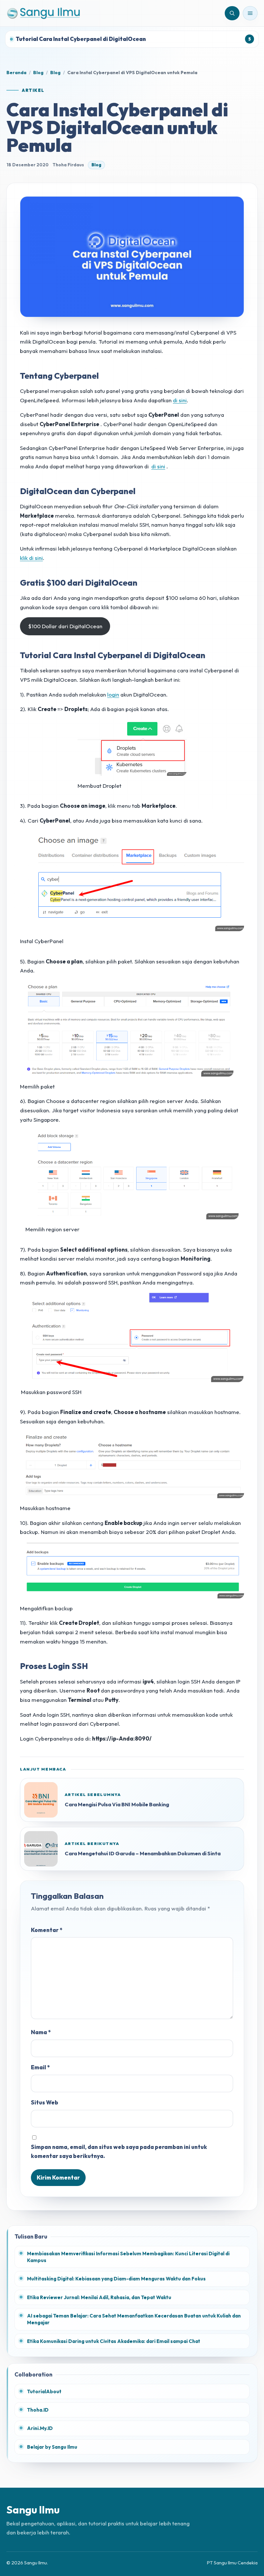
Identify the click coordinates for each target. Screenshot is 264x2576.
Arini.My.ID (40, 2428)
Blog (38, 73)
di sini (180, 400)
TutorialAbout (44, 2391)
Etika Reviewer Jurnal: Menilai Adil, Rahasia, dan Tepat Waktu (99, 2297)
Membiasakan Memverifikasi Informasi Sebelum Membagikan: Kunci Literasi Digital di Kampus (128, 2257)
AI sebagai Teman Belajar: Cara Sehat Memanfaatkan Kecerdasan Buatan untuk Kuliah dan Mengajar (134, 2319)
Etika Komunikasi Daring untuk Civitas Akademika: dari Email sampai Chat (114, 2341)
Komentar (47, 1930)
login (113, 694)
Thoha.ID (38, 2410)
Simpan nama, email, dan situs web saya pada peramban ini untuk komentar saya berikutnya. (119, 2152)
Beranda (16, 73)
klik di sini (31, 558)
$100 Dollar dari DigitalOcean (65, 626)
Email (40, 2067)
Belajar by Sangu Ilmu (52, 2447)
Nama (41, 2032)
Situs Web (45, 2102)
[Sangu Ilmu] (43, 13)
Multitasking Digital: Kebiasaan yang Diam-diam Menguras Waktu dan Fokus (116, 2279)
